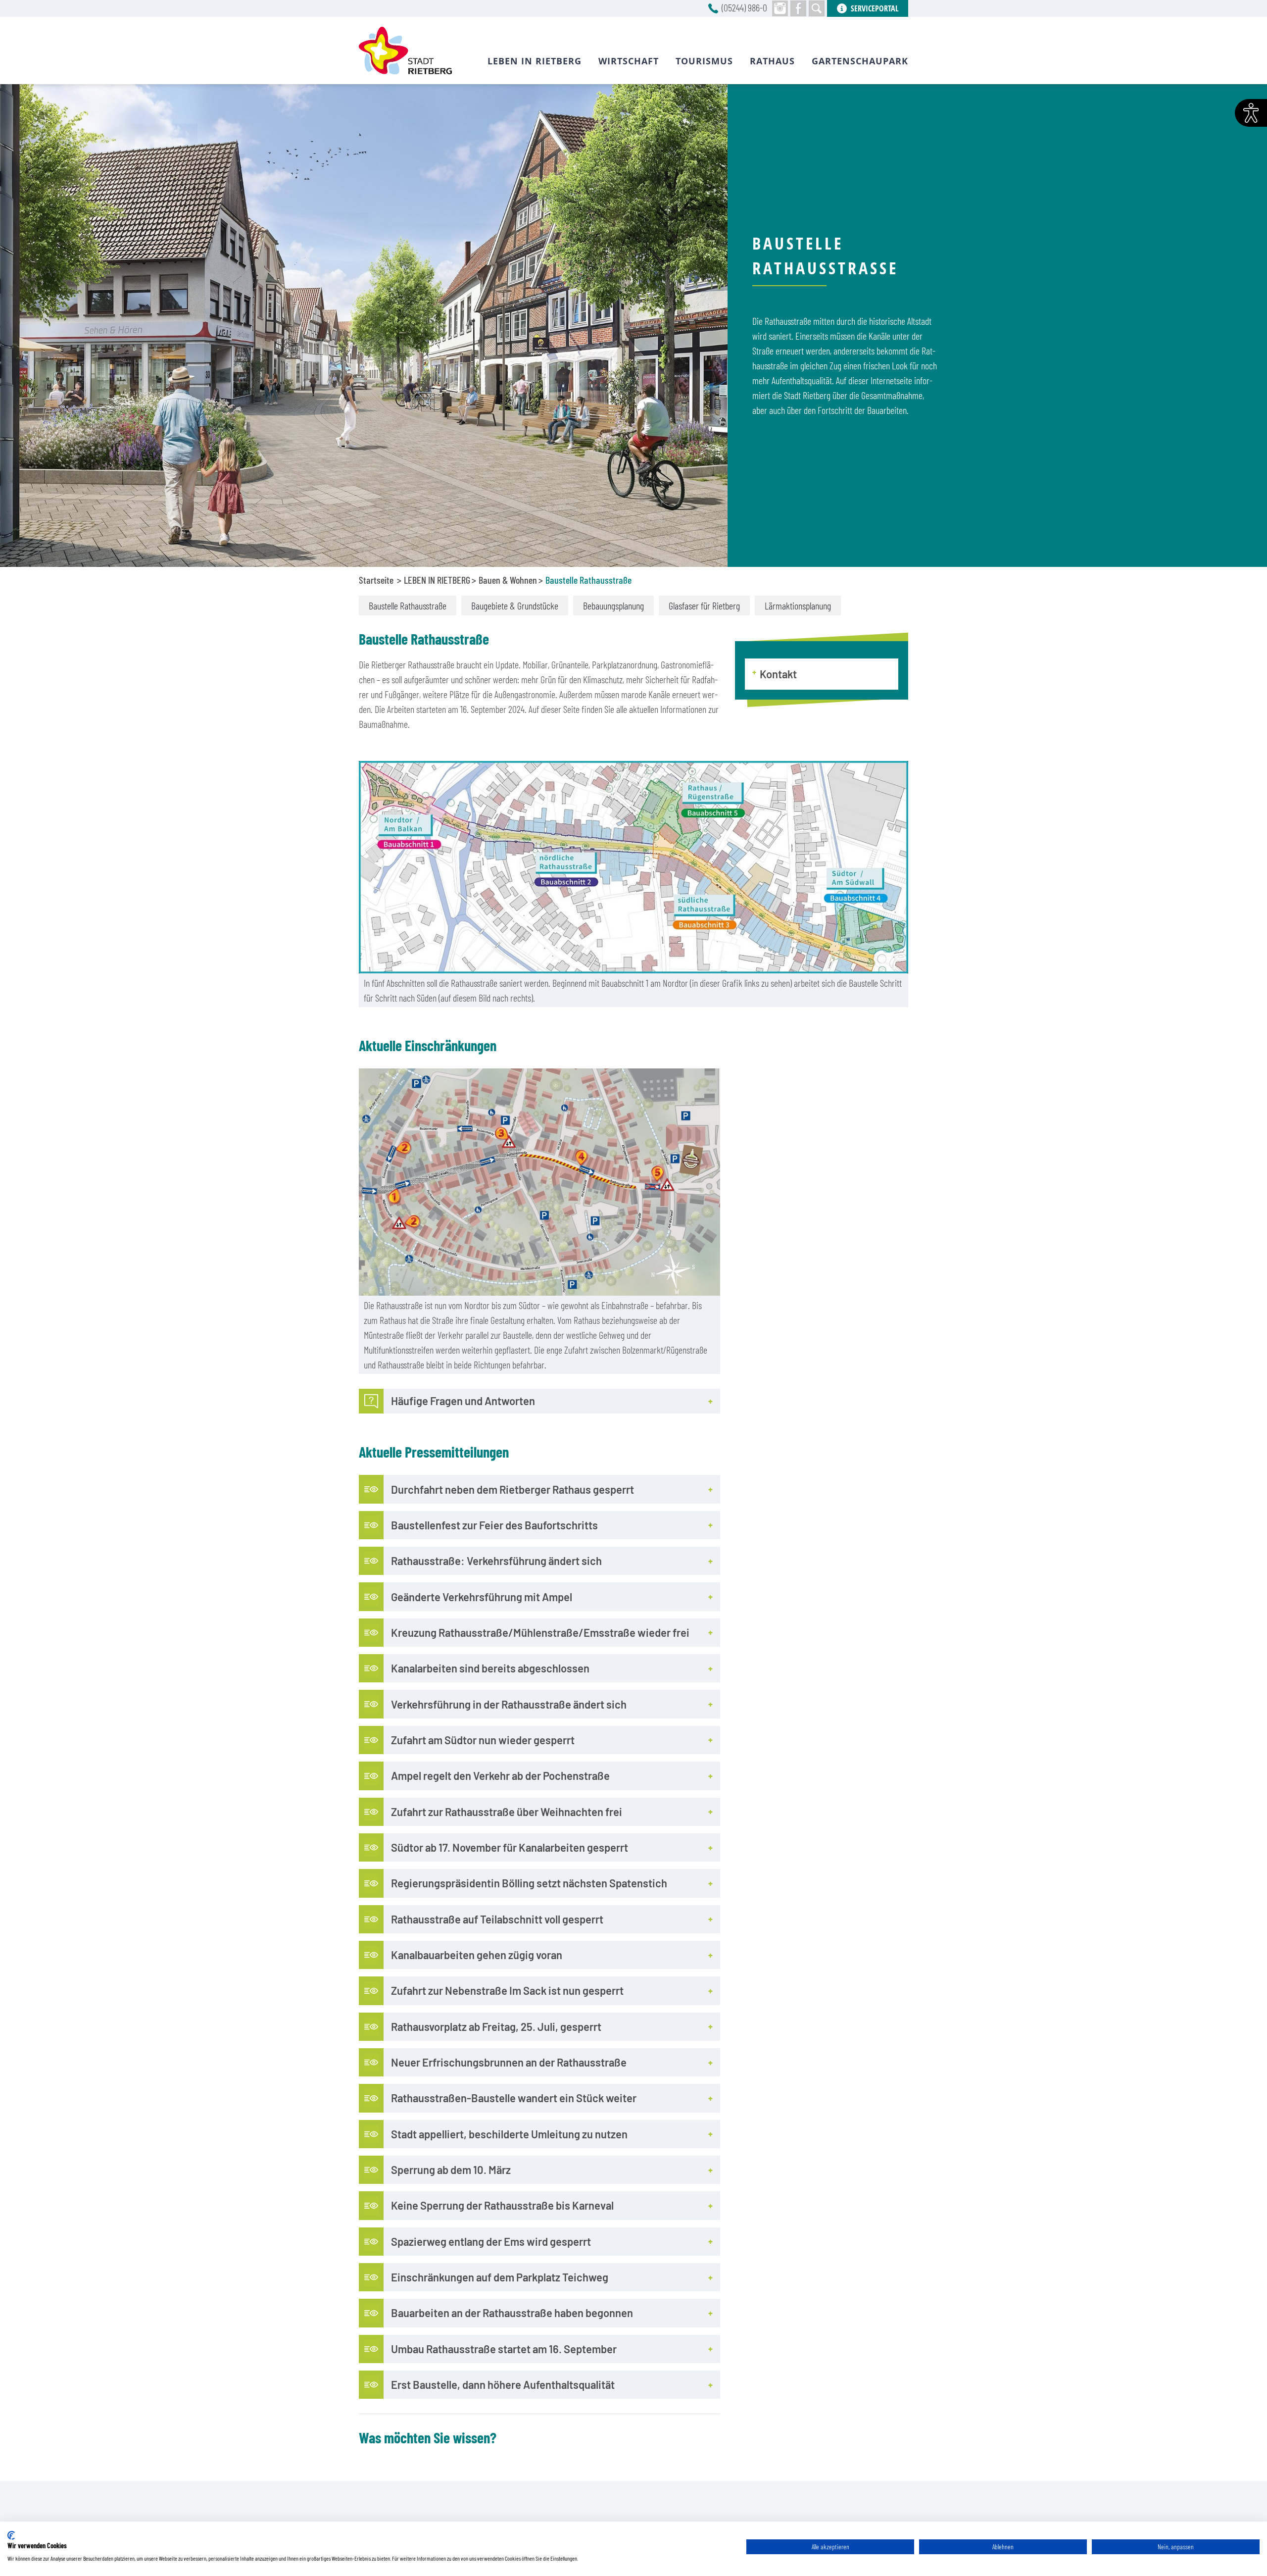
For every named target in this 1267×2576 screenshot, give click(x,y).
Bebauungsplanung (613, 606)
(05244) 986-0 (744, 7)
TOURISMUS (704, 61)
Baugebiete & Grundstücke (515, 606)
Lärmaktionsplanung (798, 606)
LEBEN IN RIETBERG (437, 580)
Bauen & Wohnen (508, 580)
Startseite (376, 580)
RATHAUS (772, 61)
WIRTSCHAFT (629, 61)
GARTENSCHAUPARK (860, 61)
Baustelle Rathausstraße (408, 606)
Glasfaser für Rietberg (704, 606)
